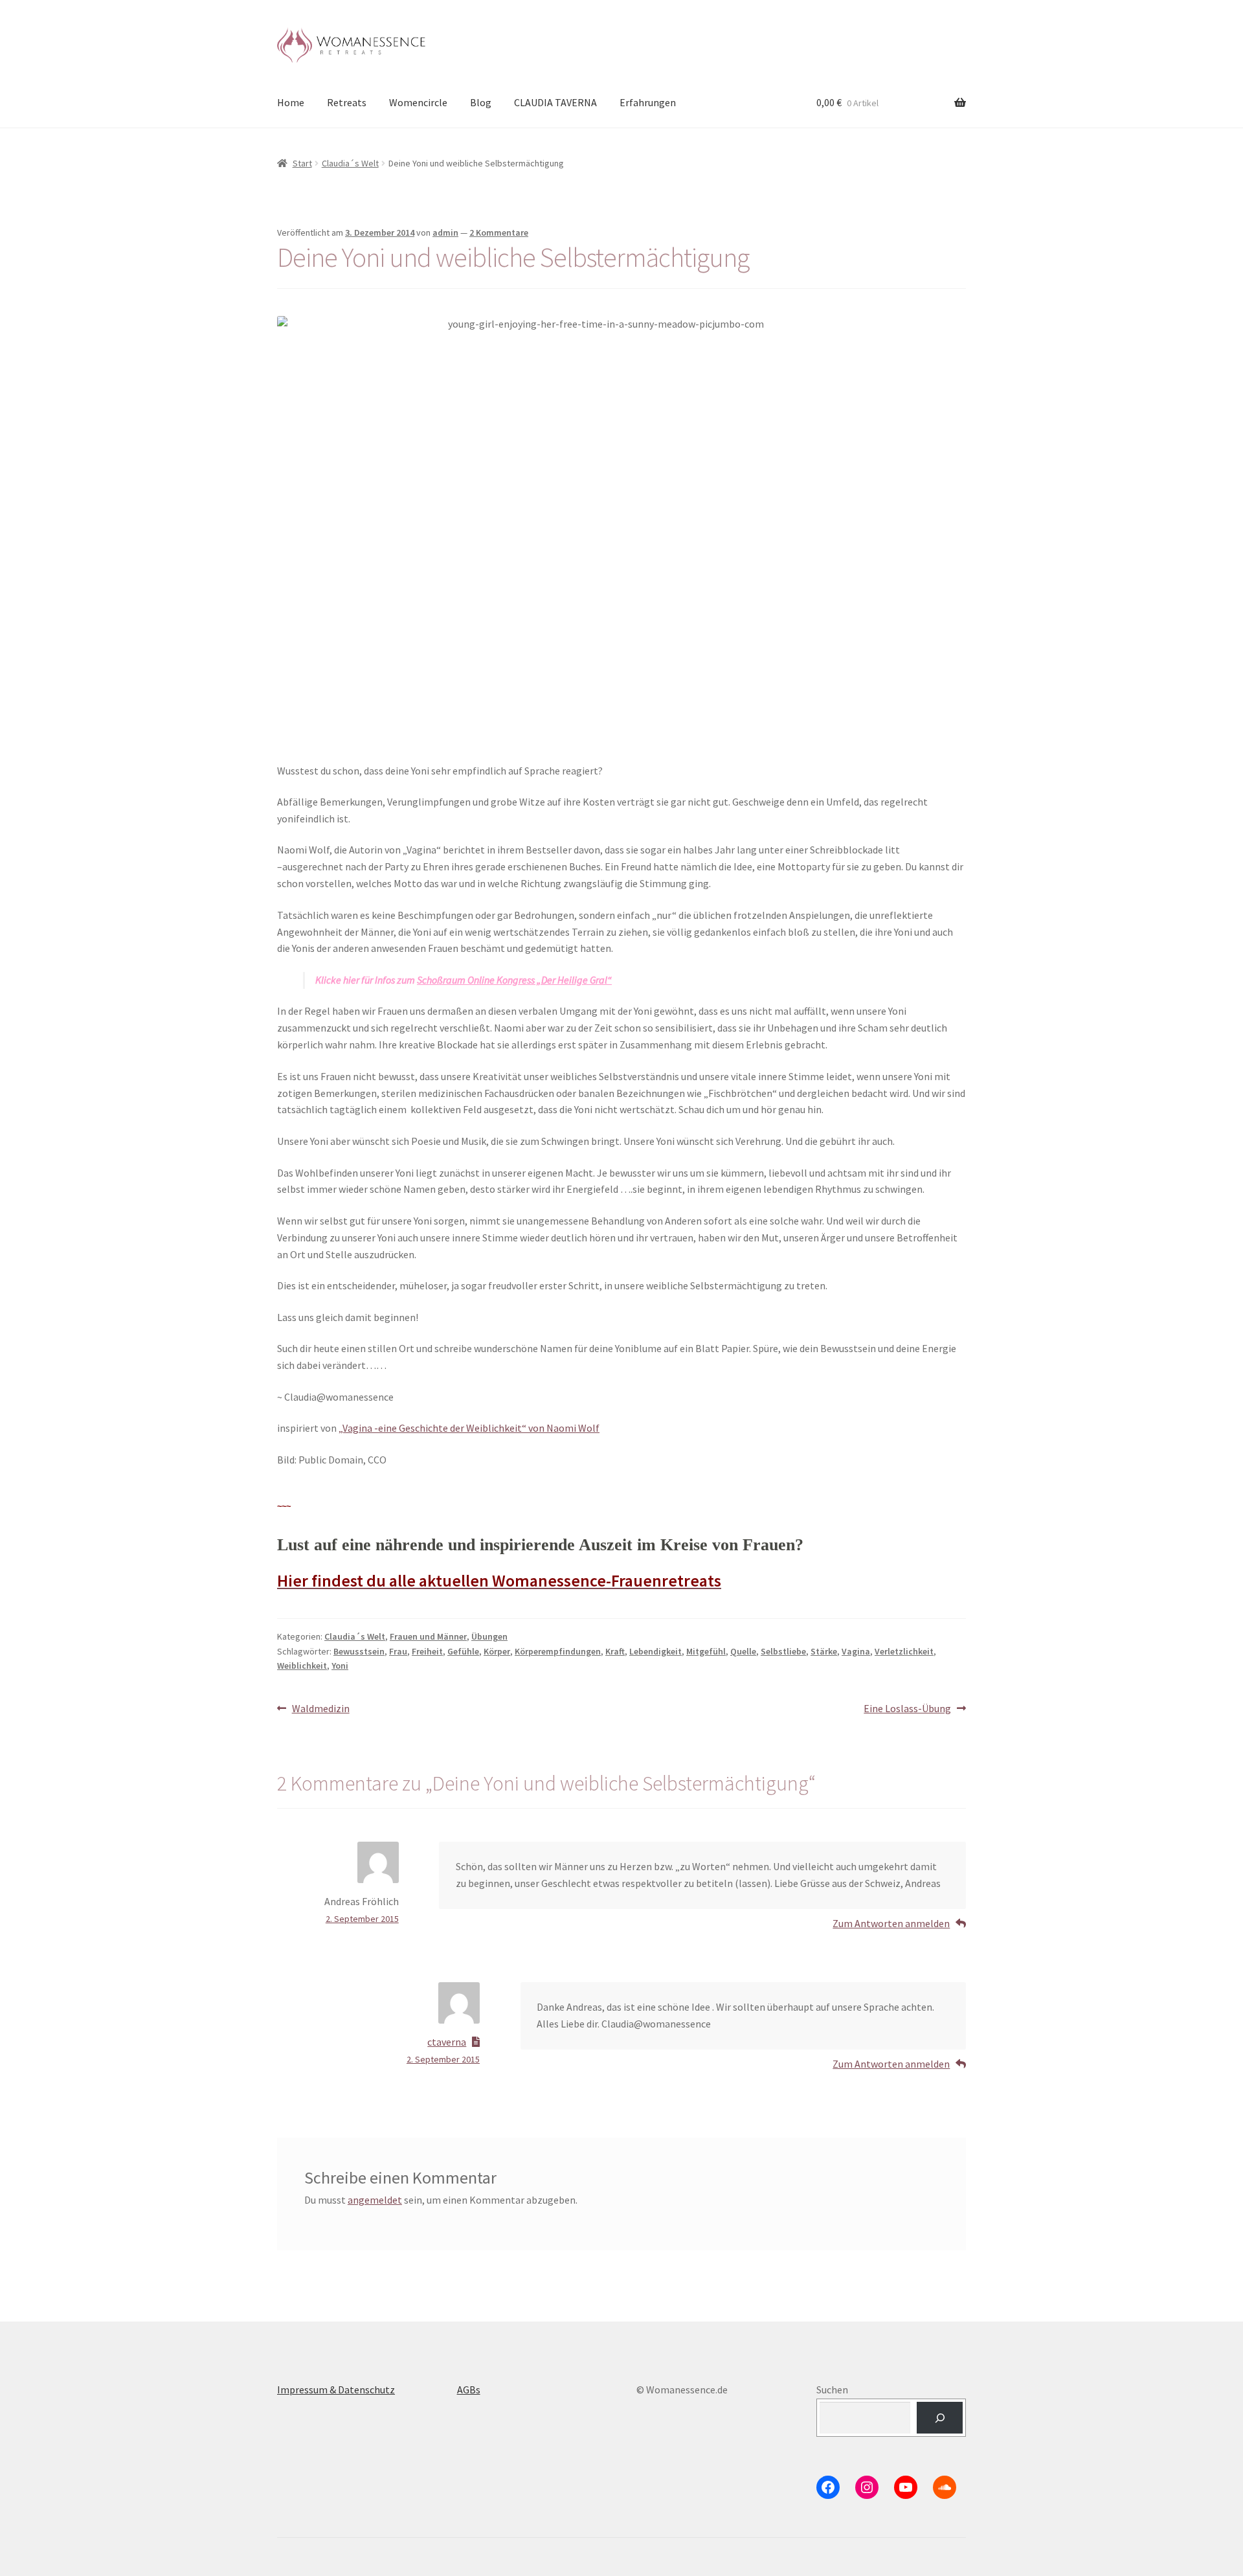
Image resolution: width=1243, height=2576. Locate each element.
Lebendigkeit (655, 1651)
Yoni (340, 1666)
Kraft (615, 1651)
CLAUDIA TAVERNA (555, 102)
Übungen (489, 1636)
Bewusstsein (359, 1651)
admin (445, 232)
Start (302, 163)
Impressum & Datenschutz (336, 2390)
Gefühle (463, 1651)
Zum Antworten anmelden (891, 1923)
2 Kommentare (499, 232)
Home (291, 102)
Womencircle (418, 102)
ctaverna (447, 2042)
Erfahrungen (648, 102)
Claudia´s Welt (350, 163)
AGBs (469, 2390)
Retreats (347, 102)
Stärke (824, 1651)
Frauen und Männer (428, 1636)
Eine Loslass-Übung (907, 1709)
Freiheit (427, 1651)
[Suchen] (940, 2418)
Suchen (832, 2390)
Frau (398, 1651)
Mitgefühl (706, 1651)
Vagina (856, 1651)
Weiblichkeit (302, 1666)
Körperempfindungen (558, 1651)
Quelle (743, 1651)
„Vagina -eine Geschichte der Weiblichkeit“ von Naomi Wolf (469, 1428)
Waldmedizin (320, 1709)
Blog (481, 102)
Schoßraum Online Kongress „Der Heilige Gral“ (514, 980)
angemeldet (375, 2200)
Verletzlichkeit (904, 1651)
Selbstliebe (783, 1651)
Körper (497, 1651)
